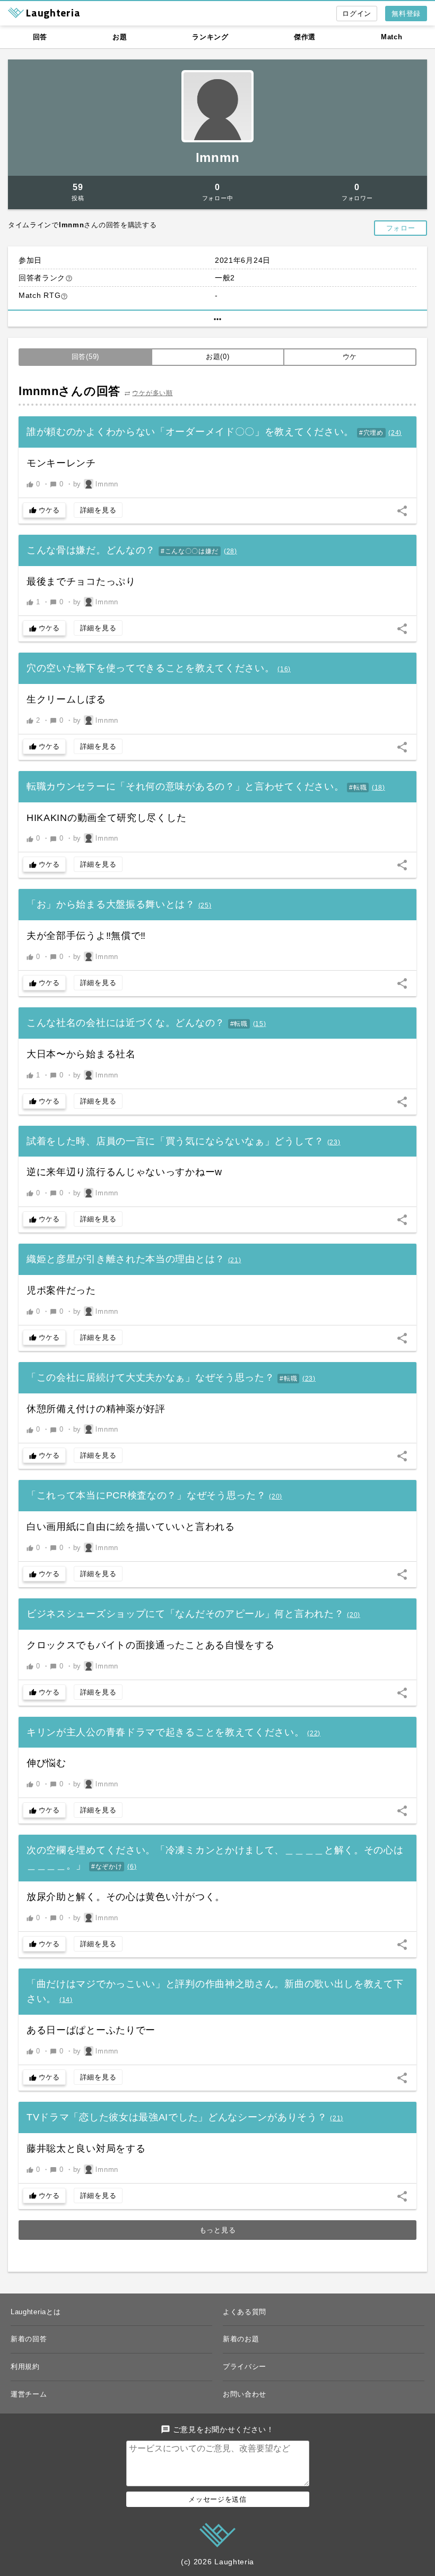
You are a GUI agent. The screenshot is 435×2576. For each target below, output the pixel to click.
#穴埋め (371, 433)
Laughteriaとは (36, 2312)
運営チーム (29, 2394)
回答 (40, 37)
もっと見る (218, 2230)
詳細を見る (98, 510)
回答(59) (85, 357)
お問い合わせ (245, 2394)
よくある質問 (245, 2312)
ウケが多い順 (152, 393)
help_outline (69, 278)
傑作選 (305, 37)
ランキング (210, 37)
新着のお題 (241, 2339)
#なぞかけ (107, 1867)
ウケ (350, 357)
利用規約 (25, 2367)
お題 (120, 37)
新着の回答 (29, 2339)
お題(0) (218, 357)
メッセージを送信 (217, 2499)
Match (392, 37)
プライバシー (245, 2367)
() (395, 433)
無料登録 (406, 14)
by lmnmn (96, 484)
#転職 (358, 788)
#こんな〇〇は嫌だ (190, 551)
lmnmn (218, 157)
